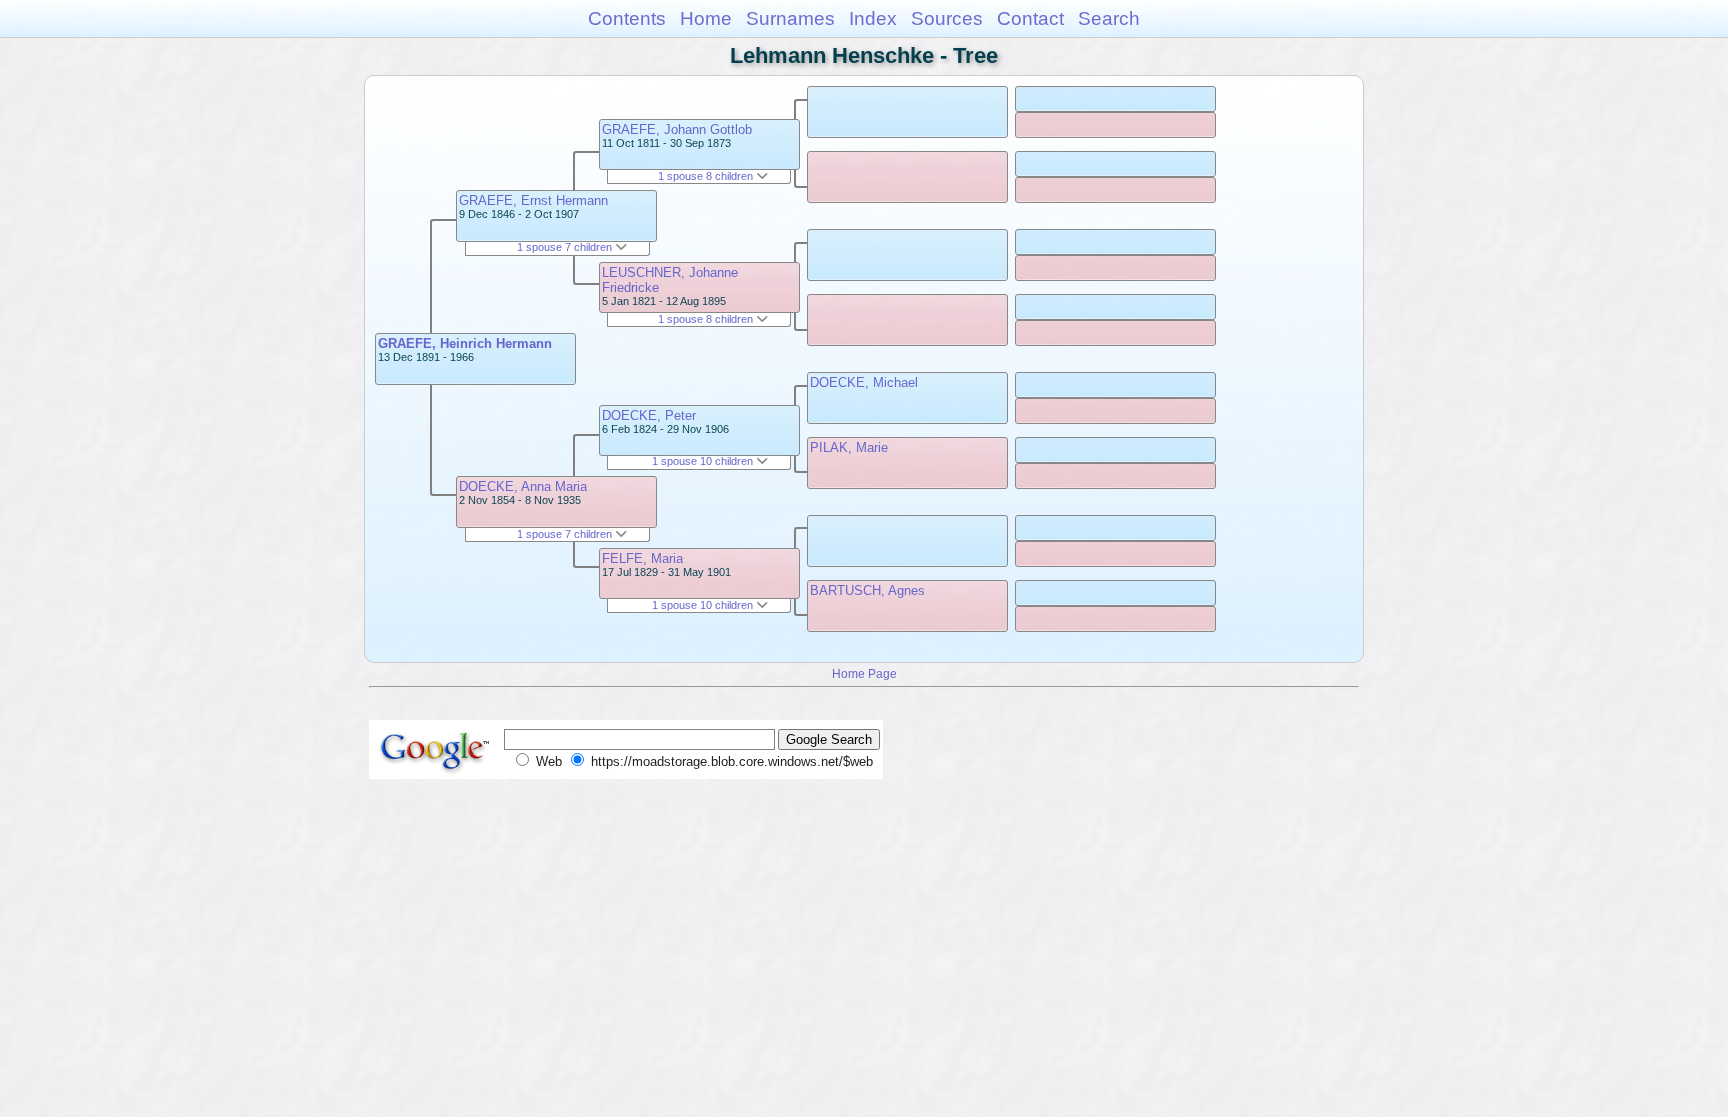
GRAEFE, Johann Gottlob (677, 129)
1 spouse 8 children (707, 176)
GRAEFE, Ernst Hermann (533, 200)
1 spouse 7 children (566, 247)
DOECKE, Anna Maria (523, 486)
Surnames (790, 18)
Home (706, 18)
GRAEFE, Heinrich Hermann (465, 343)
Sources (947, 18)
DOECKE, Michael (864, 382)
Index (873, 18)
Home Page (864, 673)
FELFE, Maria (642, 558)
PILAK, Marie (849, 447)
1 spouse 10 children (704, 461)
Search (1109, 18)
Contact (1030, 18)
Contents (627, 18)
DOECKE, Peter (649, 415)
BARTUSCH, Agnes (867, 590)
